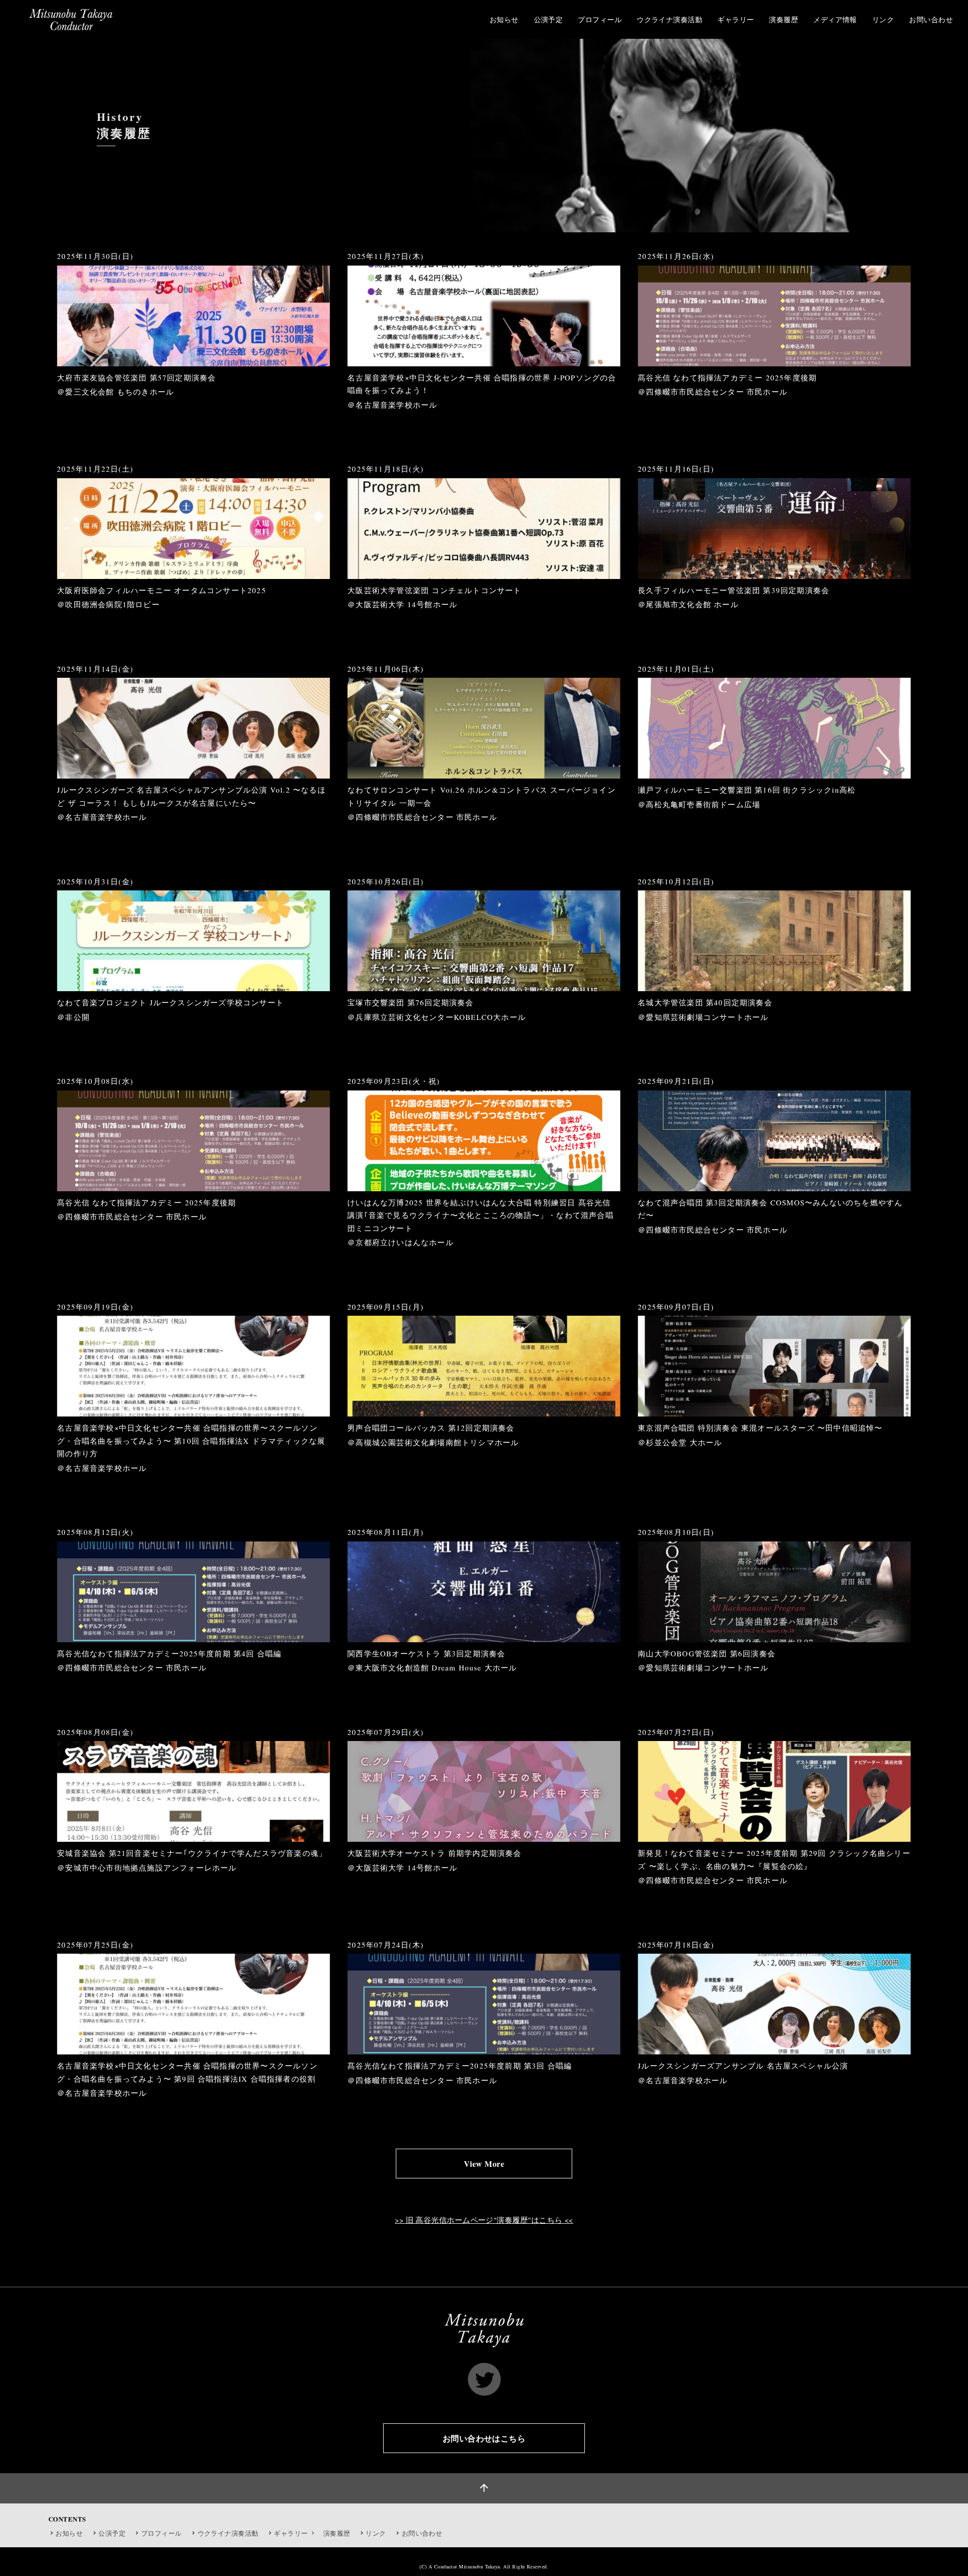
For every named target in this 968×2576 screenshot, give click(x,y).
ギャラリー (292, 2533)
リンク (376, 2533)
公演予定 (112, 2533)
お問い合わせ (422, 2533)
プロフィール (162, 2533)
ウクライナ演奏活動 (228, 2533)
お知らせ (69, 2533)
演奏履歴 (337, 2533)
